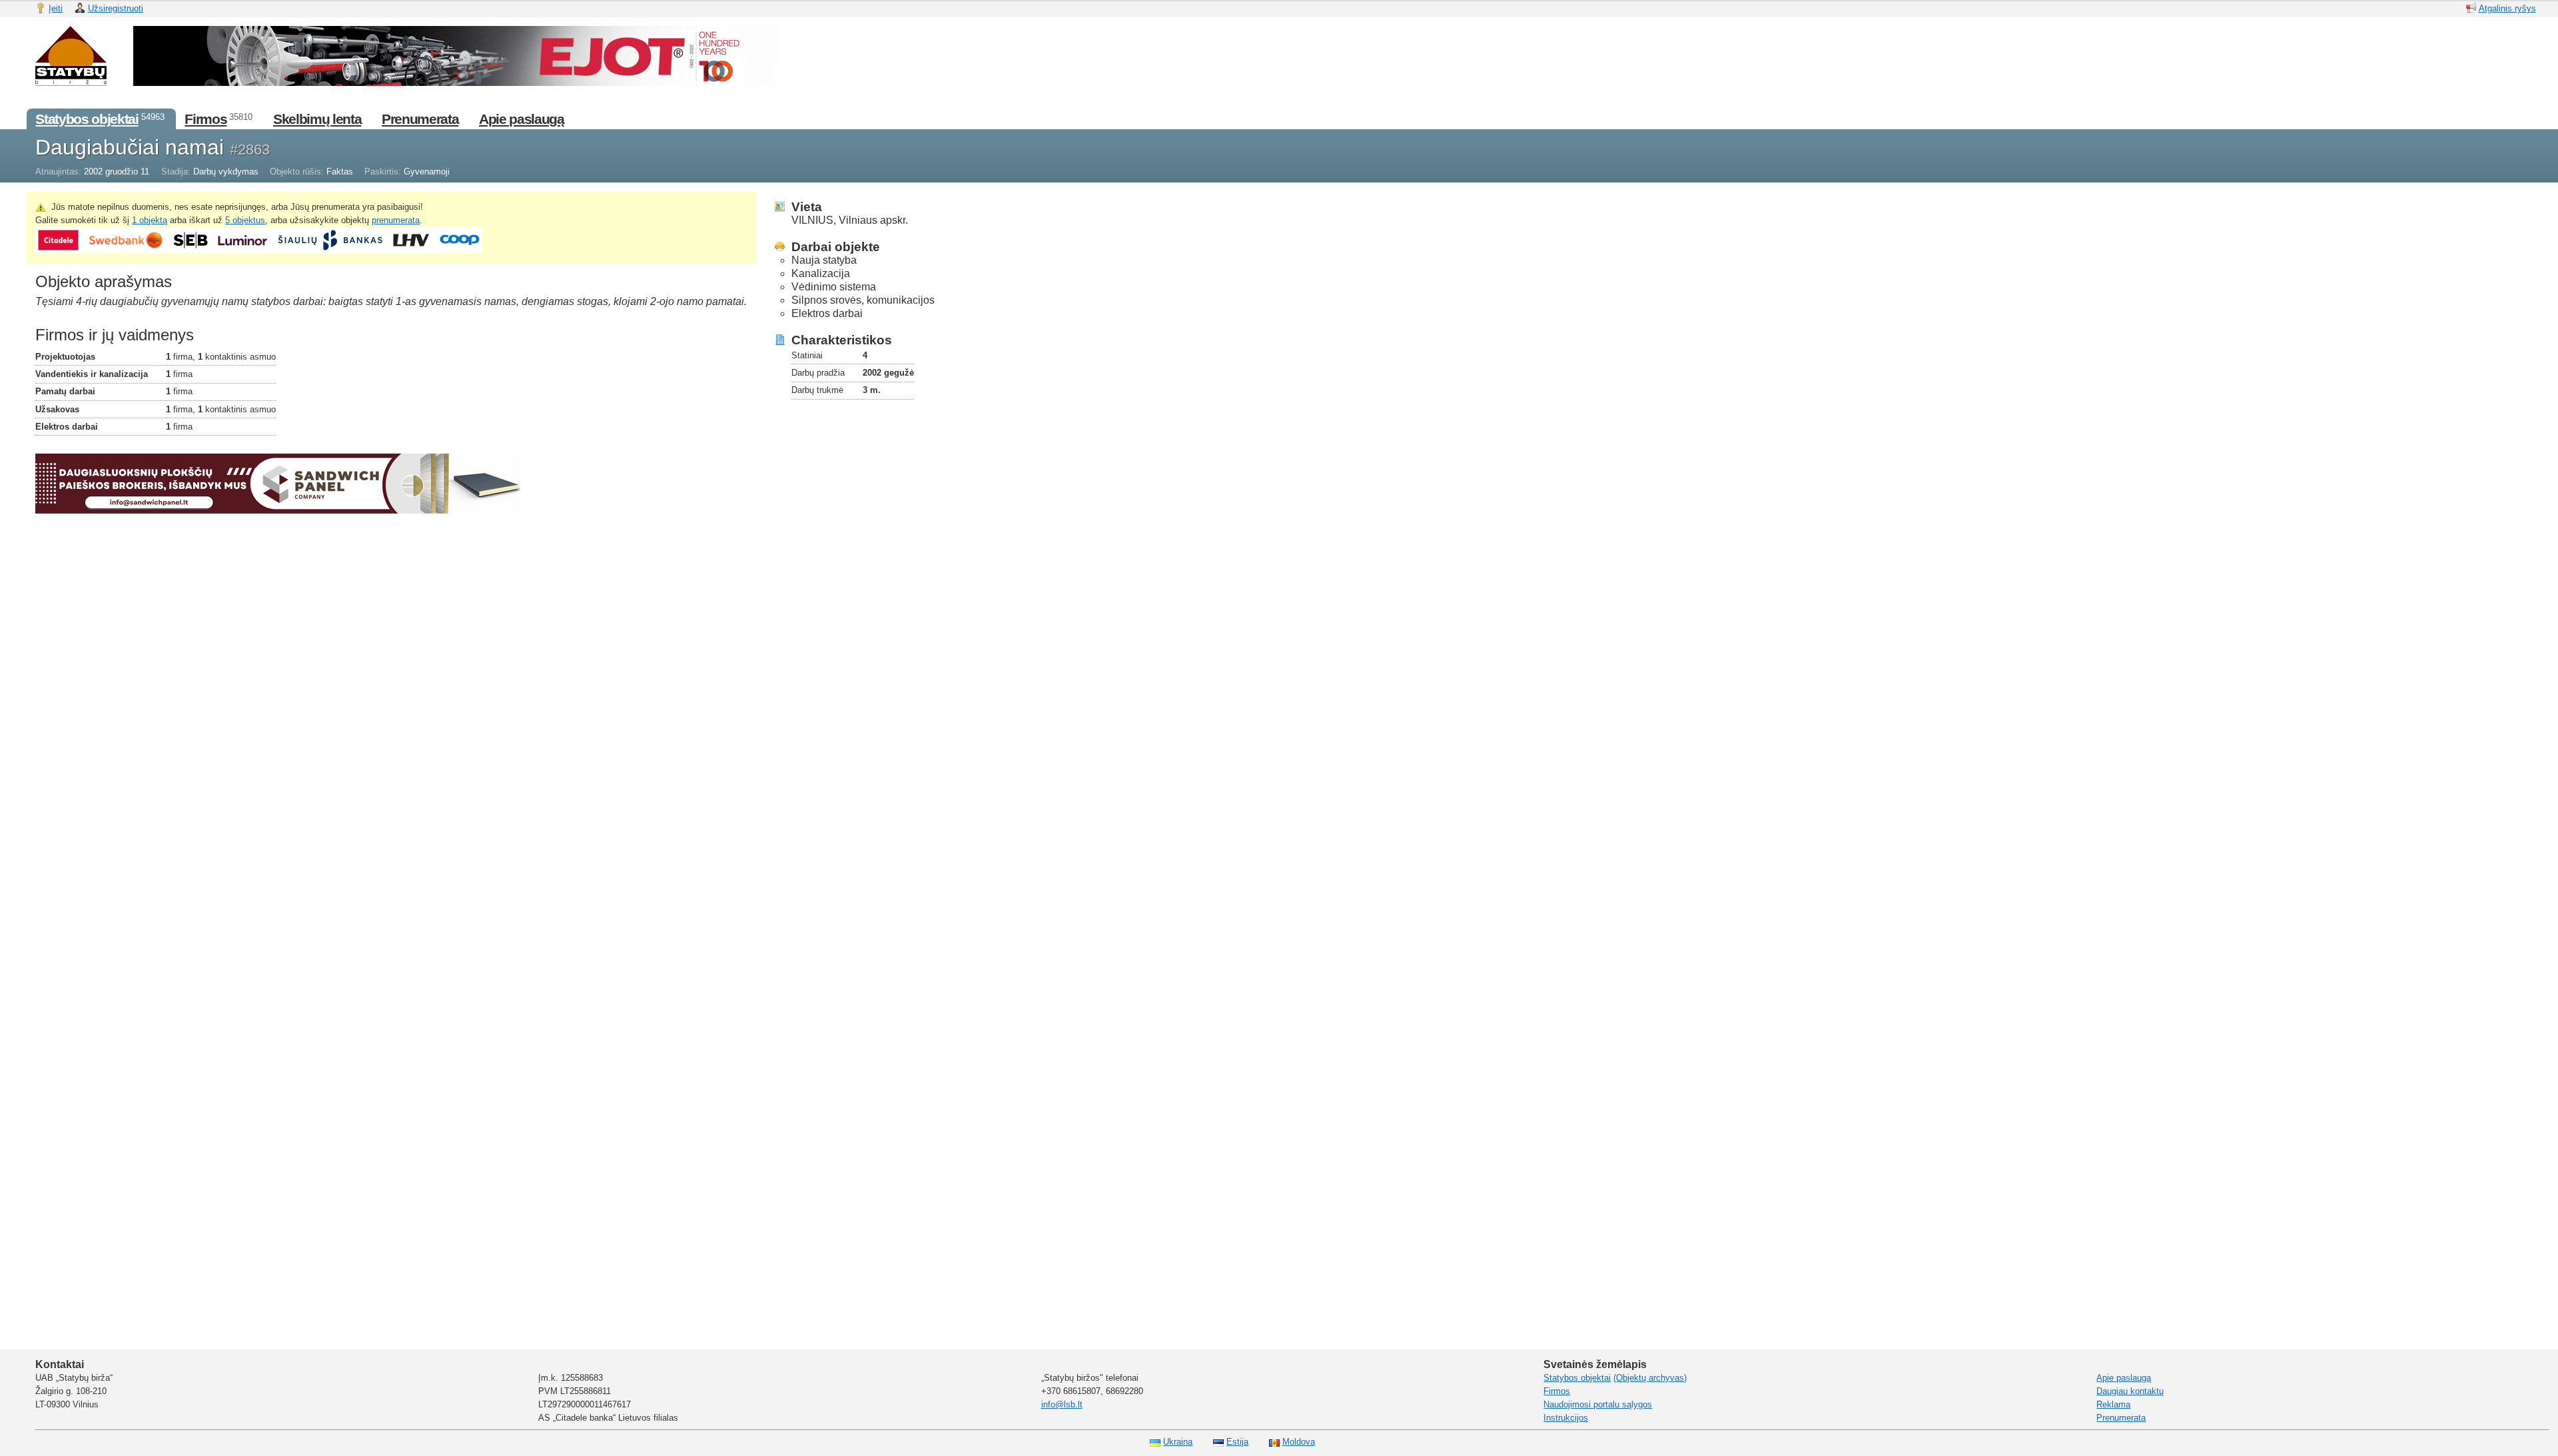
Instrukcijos (1566, 1418)
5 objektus (245, 220)
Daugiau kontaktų (2130, 1391)
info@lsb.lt (1062, 1404)
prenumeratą (396, 220)
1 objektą (150, 220)
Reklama (2113, 1404)
